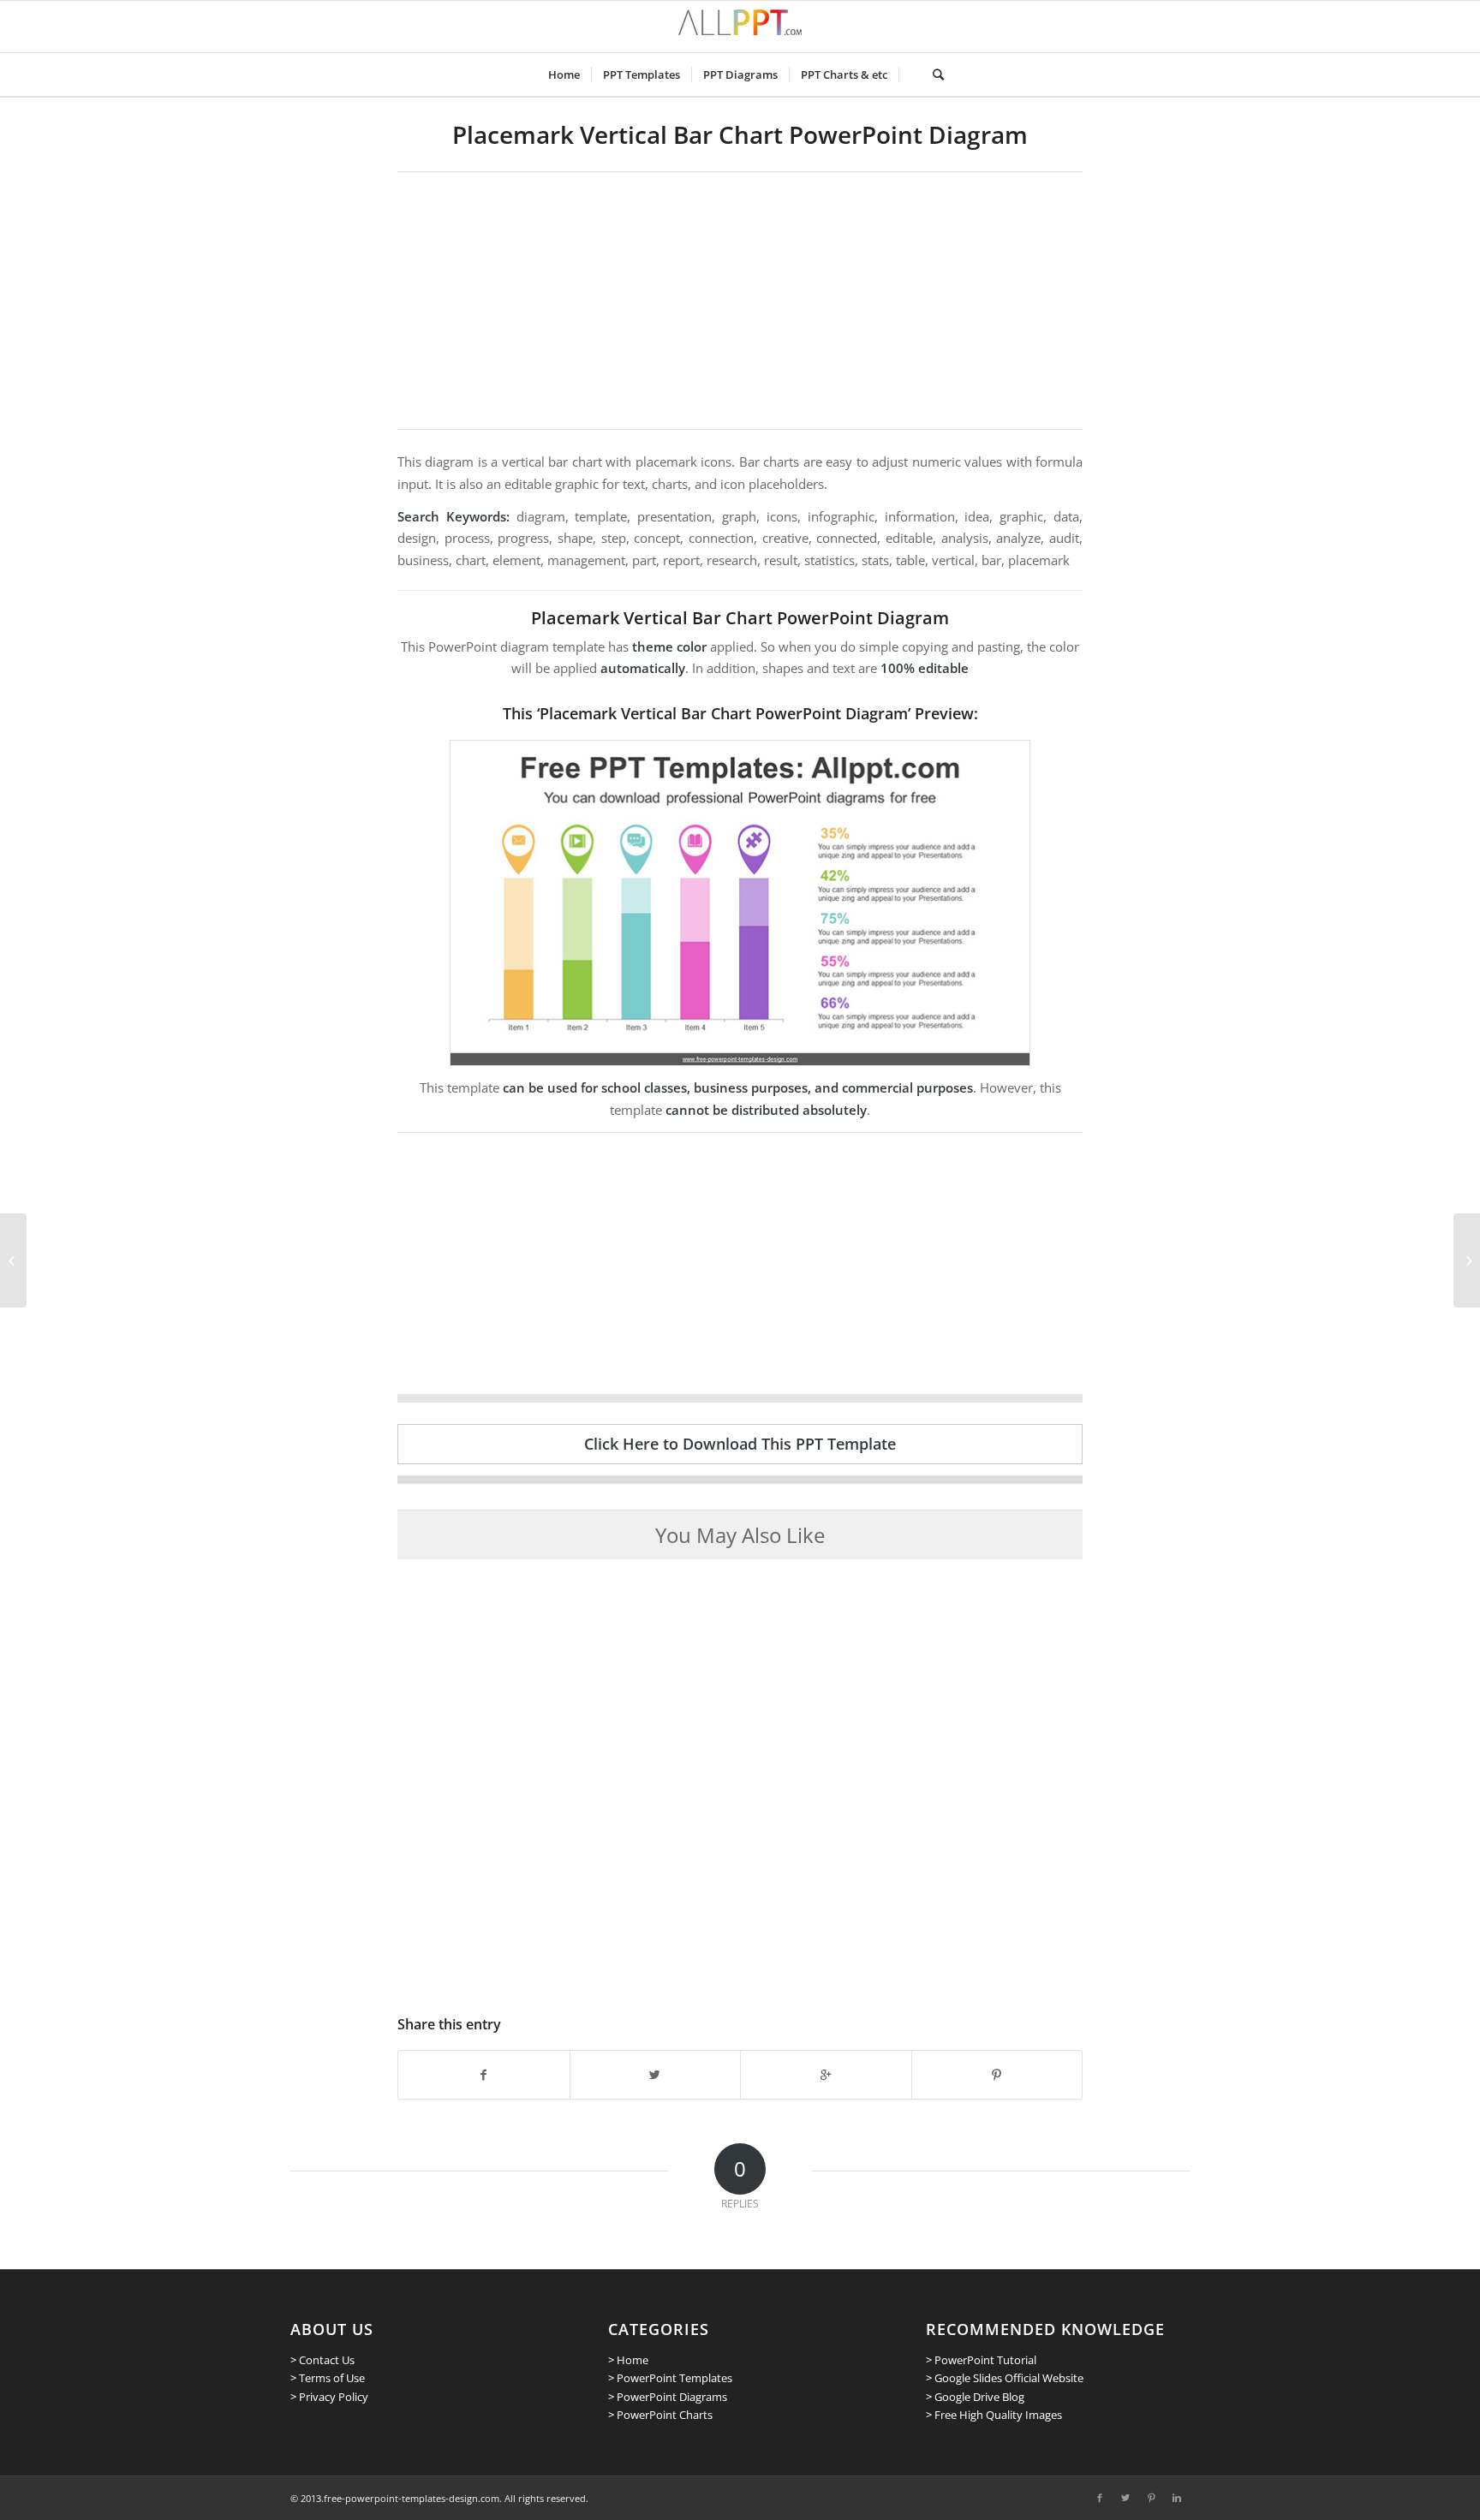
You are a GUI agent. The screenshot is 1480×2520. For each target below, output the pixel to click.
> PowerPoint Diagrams (668, 2397)
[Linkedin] (1177, 2498)
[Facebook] (1100, 2498)
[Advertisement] (740, 301)
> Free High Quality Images (994, 2415)
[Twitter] (1125, 2498)
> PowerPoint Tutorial (981, 2360)
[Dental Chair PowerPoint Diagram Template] (13, 1260)
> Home (628, 2360)
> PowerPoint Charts (660, 2415)
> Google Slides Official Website (1005, 2378)
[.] (910, 74)
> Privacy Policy (329, 2397)
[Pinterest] (1151, 2498)
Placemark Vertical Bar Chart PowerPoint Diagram (740, 134)
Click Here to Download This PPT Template (740, 1444)
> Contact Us (322, 2360)
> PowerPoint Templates (670, 2378)
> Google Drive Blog (975, 2397)
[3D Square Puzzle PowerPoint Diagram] (1467, 1260)
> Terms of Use (328, 2378)
